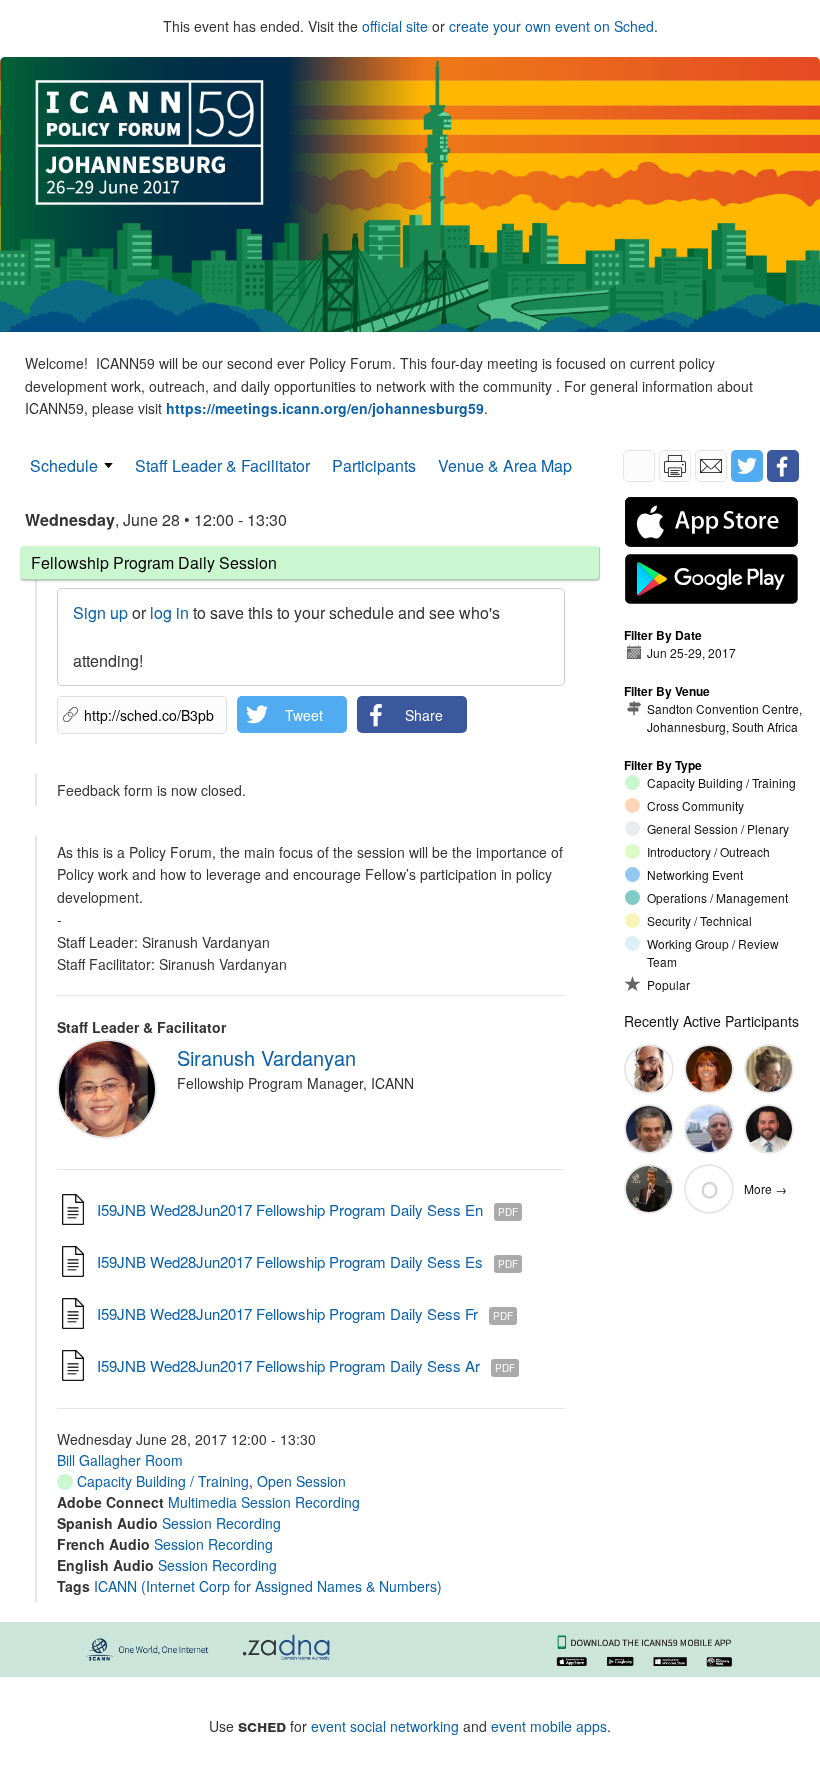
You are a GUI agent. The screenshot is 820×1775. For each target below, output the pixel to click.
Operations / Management (717, 897)
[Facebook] (783, 466)
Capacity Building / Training (161, 1481)
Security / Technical (699, 920)
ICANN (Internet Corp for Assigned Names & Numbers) (268, 1586)
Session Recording (221, 1523)
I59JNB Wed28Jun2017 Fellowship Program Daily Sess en (290, 1209)
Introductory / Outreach (708, 851)
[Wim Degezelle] (709, 1129)
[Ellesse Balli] (769, 1069)
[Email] (711, 466)
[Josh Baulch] (769, 1129)
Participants (374, 465)
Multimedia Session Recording (264, 1502)
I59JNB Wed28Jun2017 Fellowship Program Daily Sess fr (287, 1313)
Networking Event (695, 874)
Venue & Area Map (505, 465)
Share (424, 715)
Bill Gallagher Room (120, 1460)
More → (765, 1188)
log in (169, 612)
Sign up (100, 612)
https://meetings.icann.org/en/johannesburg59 (325, 408)
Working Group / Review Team (713, 952)
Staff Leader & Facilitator (222, 465)
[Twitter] (747, 466)
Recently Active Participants (711, 1021)
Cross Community (695, 805)
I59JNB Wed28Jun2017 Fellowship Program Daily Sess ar (288, 1365)
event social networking (385, 1726)
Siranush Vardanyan (266, 1057)
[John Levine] (649, 1069)
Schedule (64, 465)
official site (395, 26)
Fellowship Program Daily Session (154, 562)
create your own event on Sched (551, 26)
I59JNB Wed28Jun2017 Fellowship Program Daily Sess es (290, 1261)
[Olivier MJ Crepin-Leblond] (649, 1189)
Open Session (301, 1481)
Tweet (304, 715)
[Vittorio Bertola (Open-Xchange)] (649, 1129)
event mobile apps (549, 1726)
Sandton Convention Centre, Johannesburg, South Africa (724, 717)
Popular (668, 984)
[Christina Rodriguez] (709, 1069)
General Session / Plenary (718, 828)
